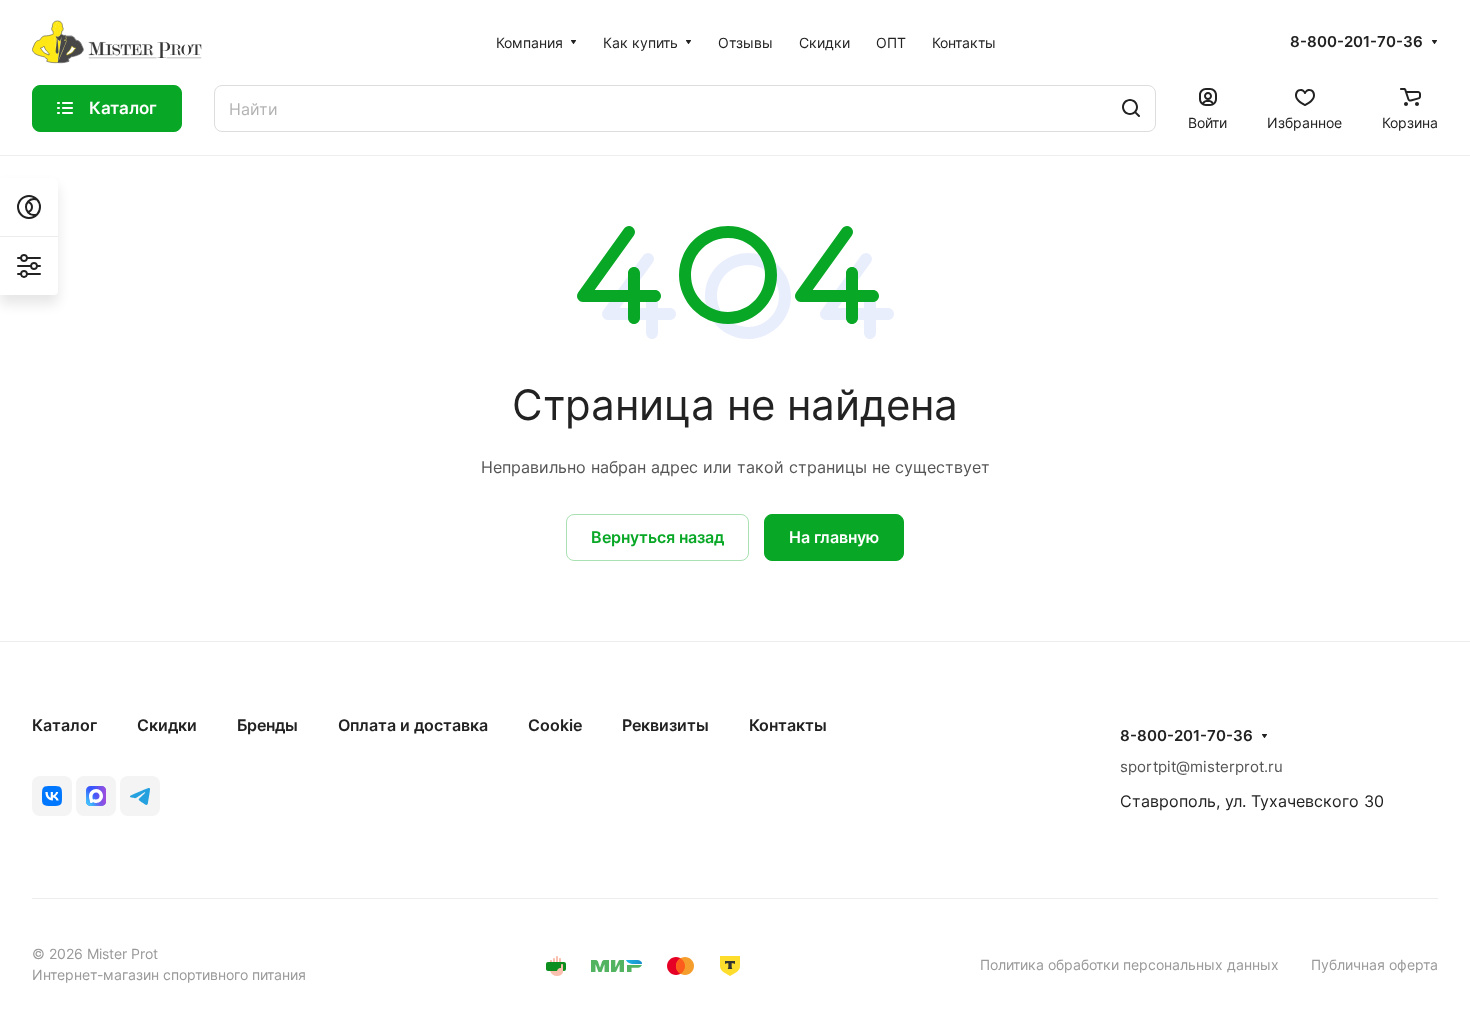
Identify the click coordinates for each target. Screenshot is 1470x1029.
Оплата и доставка (413, 725)
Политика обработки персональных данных (1129, 964)
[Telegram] (140, 796)
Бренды (267, 725)
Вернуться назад (657, 537)
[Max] (96, 796)
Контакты (788, 725)
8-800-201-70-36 (1356, 42)
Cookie (555, 725)
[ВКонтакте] (52, 796)
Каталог (64, 725)
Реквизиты (665, 725)
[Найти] (1131, 108)
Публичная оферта (1374, 964)
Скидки (167, 725)
